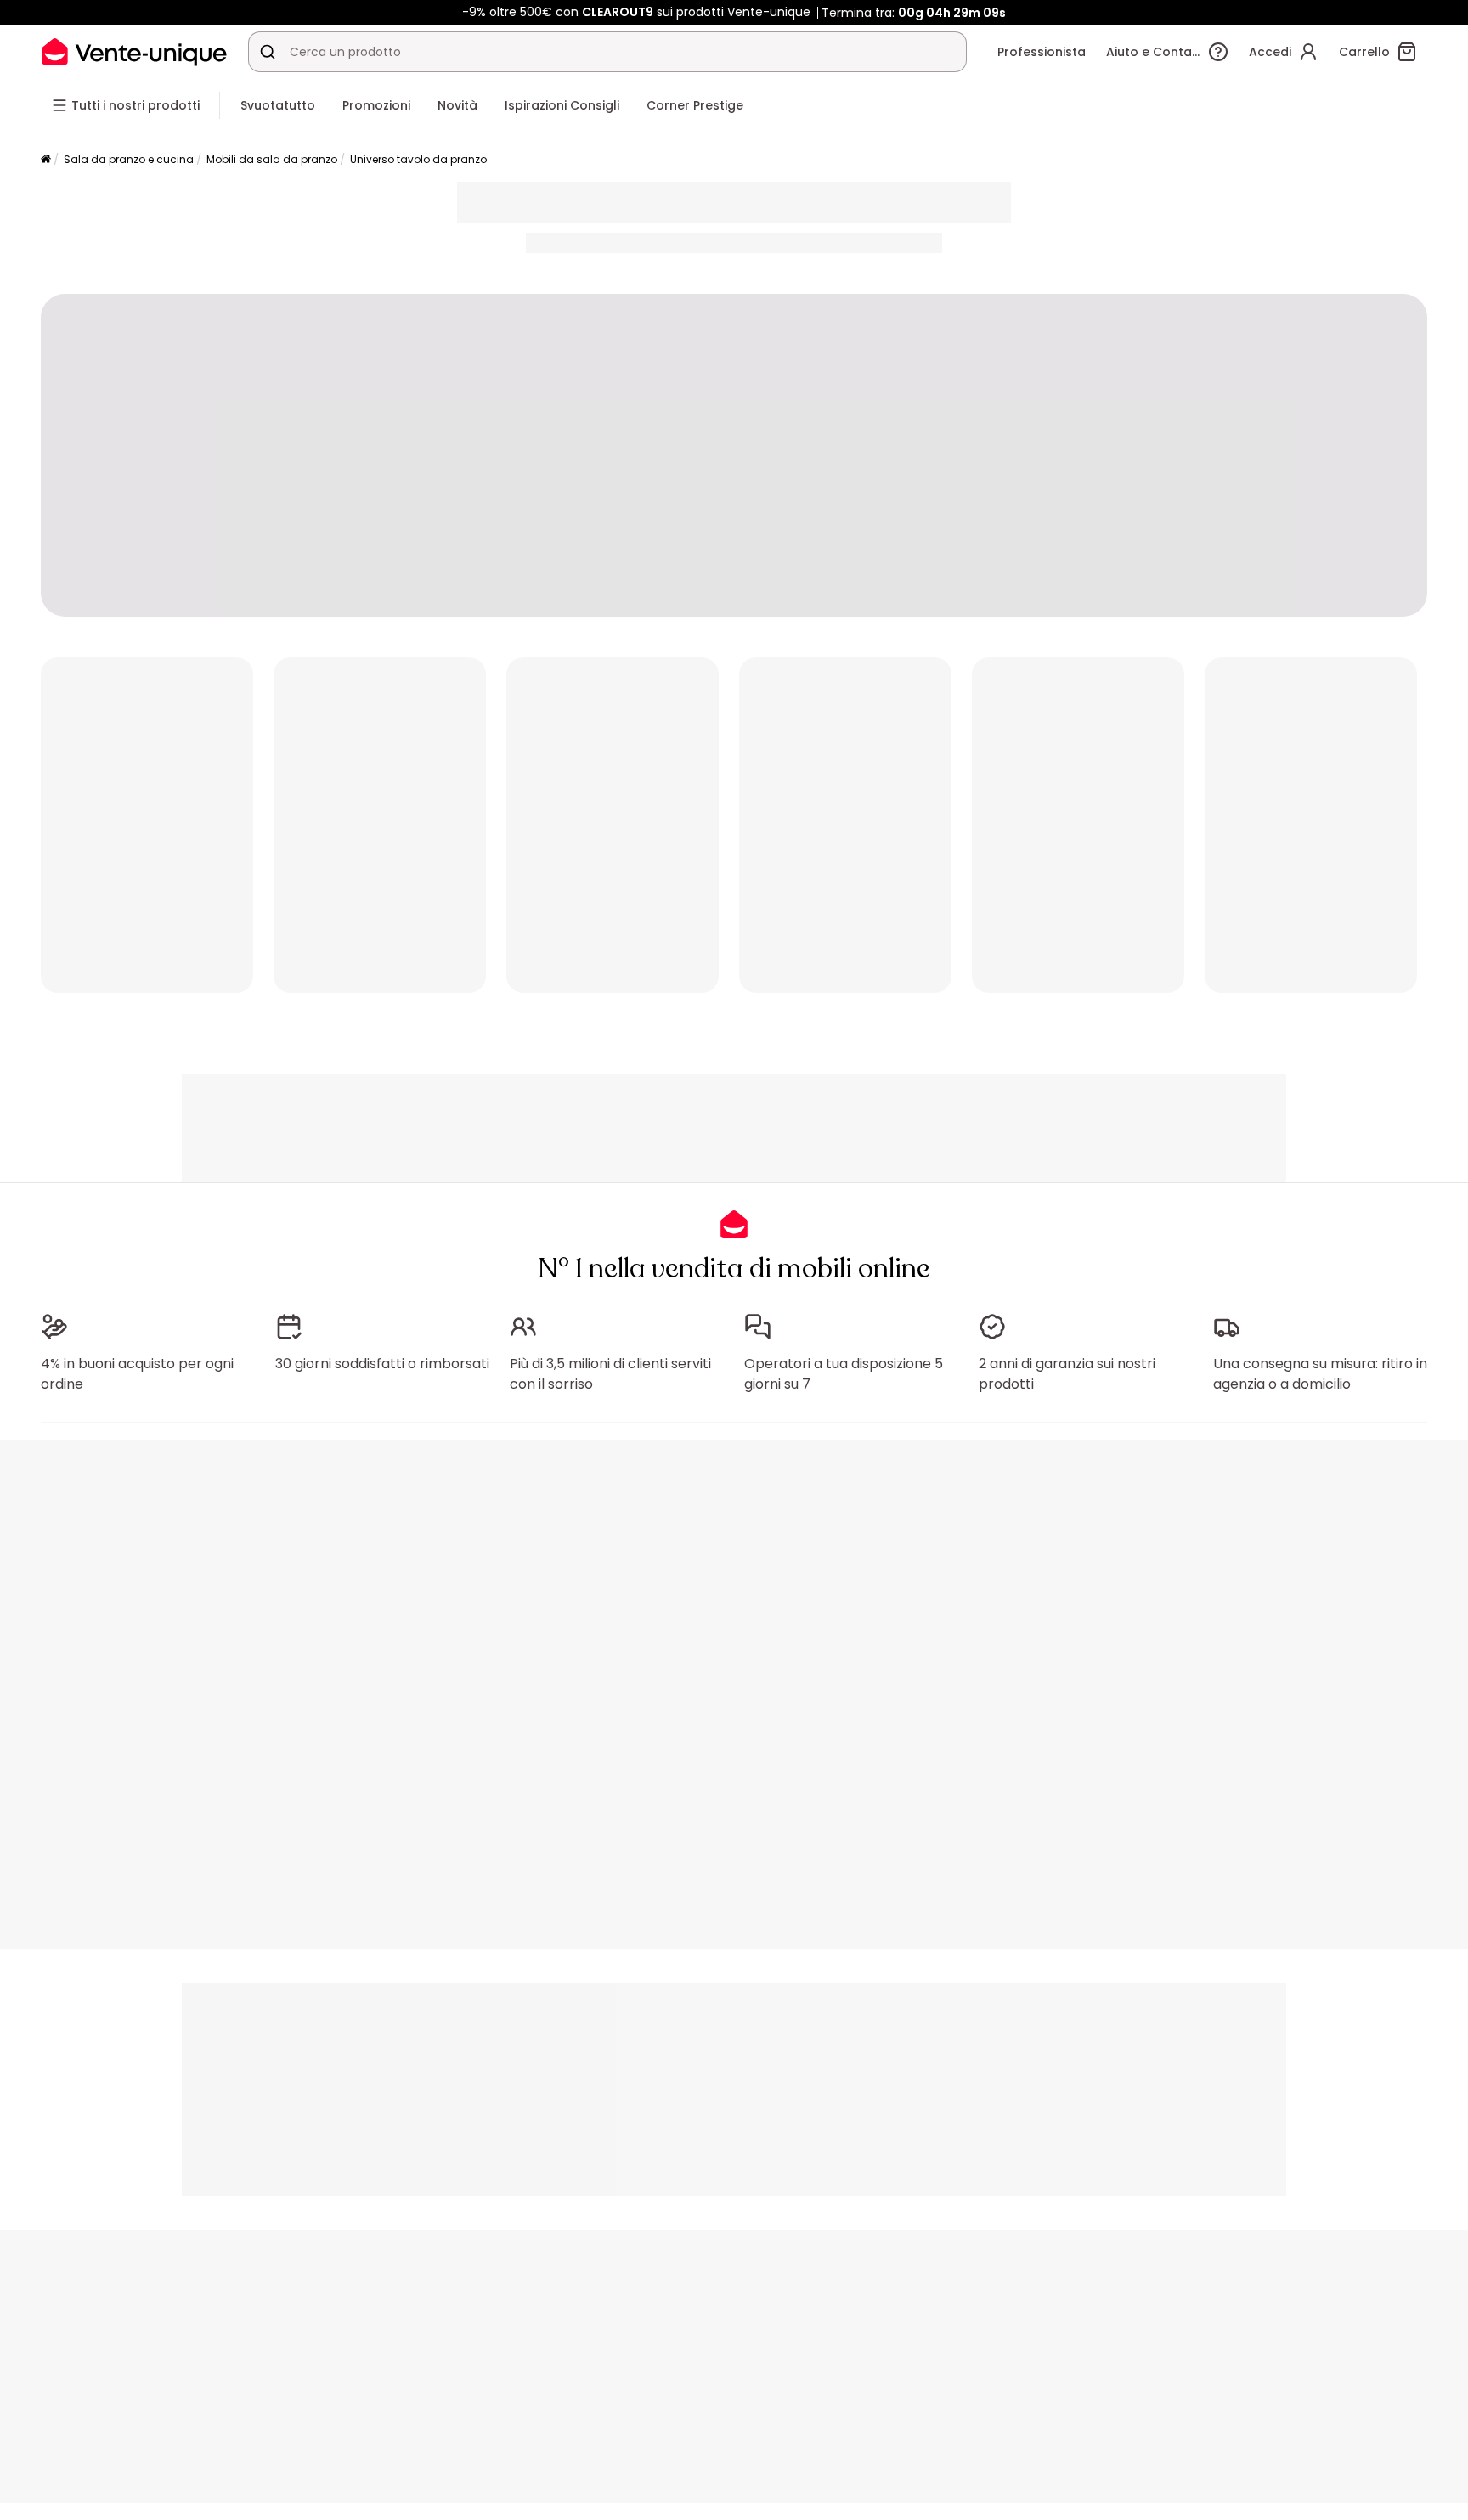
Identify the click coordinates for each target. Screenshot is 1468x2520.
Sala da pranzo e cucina (129, 159)
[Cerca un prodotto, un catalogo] (268, 52)
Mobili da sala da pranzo (272, 159)
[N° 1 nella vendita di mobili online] (134, 51)
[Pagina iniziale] (46, 160)
